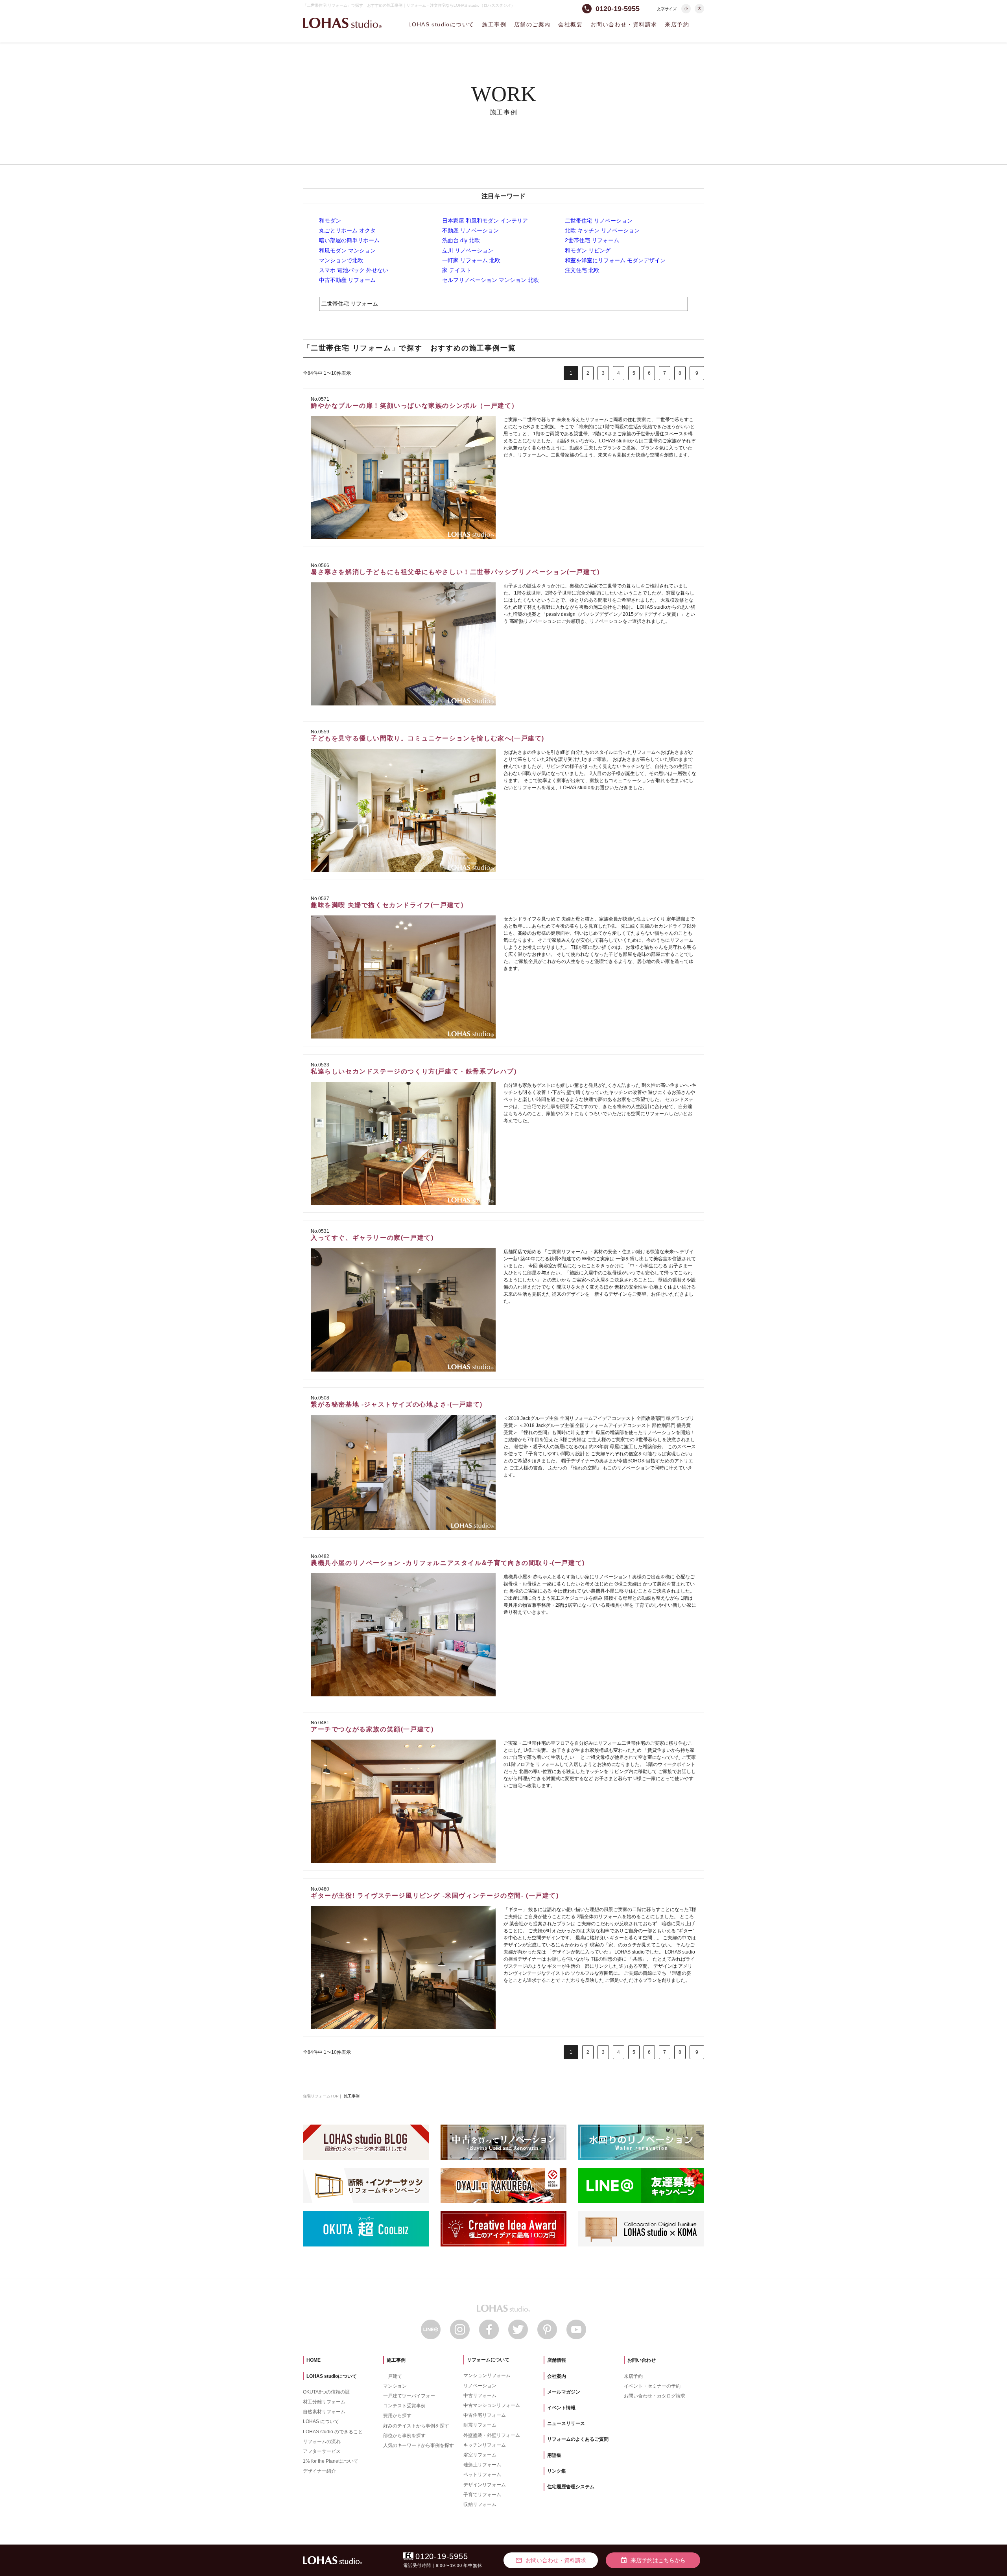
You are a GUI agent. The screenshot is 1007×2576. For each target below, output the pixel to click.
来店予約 (677, 24)
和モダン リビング (588, 250)
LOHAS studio (342, 23)
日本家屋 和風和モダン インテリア (485, 221)
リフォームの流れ (322, 2442)
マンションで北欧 (341, 260)
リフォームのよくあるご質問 (578, 2439)
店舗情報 (557, 2360)
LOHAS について (321, 2421)
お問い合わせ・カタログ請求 (655, 2396)
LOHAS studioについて (441, 24)
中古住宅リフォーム (485, 2415)
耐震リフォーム (480, 2425)
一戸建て (393, 2376)
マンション (395, 2386)
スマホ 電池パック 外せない (354, 270)
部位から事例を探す (404, 2436)
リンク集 (557, 2471)
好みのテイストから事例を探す (416, 2426)
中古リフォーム (480, 2396)
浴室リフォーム (480, 2455)
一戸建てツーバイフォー (409, 2396)
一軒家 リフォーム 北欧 (471, 260)
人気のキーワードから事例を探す (419, 2445)
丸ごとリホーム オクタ (347, 230)
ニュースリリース (566, 2423)
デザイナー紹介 (319, 2471)
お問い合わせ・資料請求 (624, 24)
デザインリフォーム (485, 2485)
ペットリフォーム (482, 2475)
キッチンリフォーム (485, 2445)
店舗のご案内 (532, 24)
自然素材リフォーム (324, 2412)
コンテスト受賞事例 (404, 2406)
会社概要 (570, 24)
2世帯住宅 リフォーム (592, 240)
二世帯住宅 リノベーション (599, 221)
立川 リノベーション (468, 250)
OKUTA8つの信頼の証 (326, 2392)
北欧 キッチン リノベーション (602, 230)
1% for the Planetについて (331, 2461)
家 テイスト (457, 270)
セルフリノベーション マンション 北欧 (491, 280)
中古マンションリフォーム (492, 2405)
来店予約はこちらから (653, 2560)
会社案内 (557, 2376)
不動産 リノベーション (470, 230)
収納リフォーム (480, 2504)
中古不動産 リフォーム (347, 280)
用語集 (554, 2455)
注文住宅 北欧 (582, 270)
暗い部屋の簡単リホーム (349, 240)
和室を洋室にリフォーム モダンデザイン (615, 260)
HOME (314, 2360)
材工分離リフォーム (324, 2402)
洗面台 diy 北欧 (461, 240)
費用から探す (397, 2416)
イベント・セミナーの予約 (652, 2386)
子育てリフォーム (482, 2495)
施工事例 (494, 24)
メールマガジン (564, 2392)
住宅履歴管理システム (571, 2487)
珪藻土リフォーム (482, 2465)
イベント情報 (561, 2408)
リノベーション (480, 2386)
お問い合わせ (642, 2360)
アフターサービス (322, 2451)
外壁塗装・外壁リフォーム (492, 2435)
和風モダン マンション (347, 250)
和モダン (330, 221)
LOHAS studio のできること (333, 2432)
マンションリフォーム (487, 2375)
